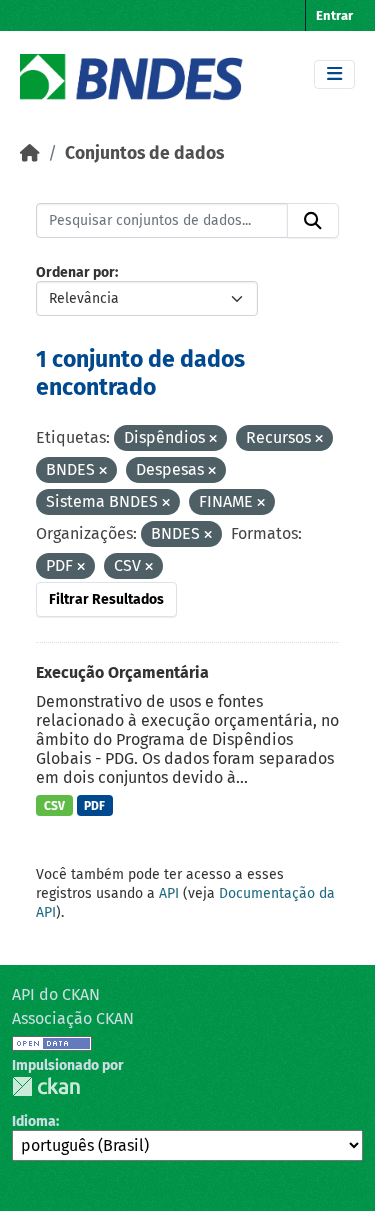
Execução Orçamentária (122, 672)
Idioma (34, 1121)
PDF (94, 806)
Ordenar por (75, 272)
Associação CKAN (73, 1018)
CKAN (46, 1086)
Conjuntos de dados (144, 153)
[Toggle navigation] (334, 74)
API (169, 893)
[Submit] (313, 221)
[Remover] (213, 439)
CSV (54, 806)
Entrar (334, 15)
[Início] (30, 153)
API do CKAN (56, 994)
